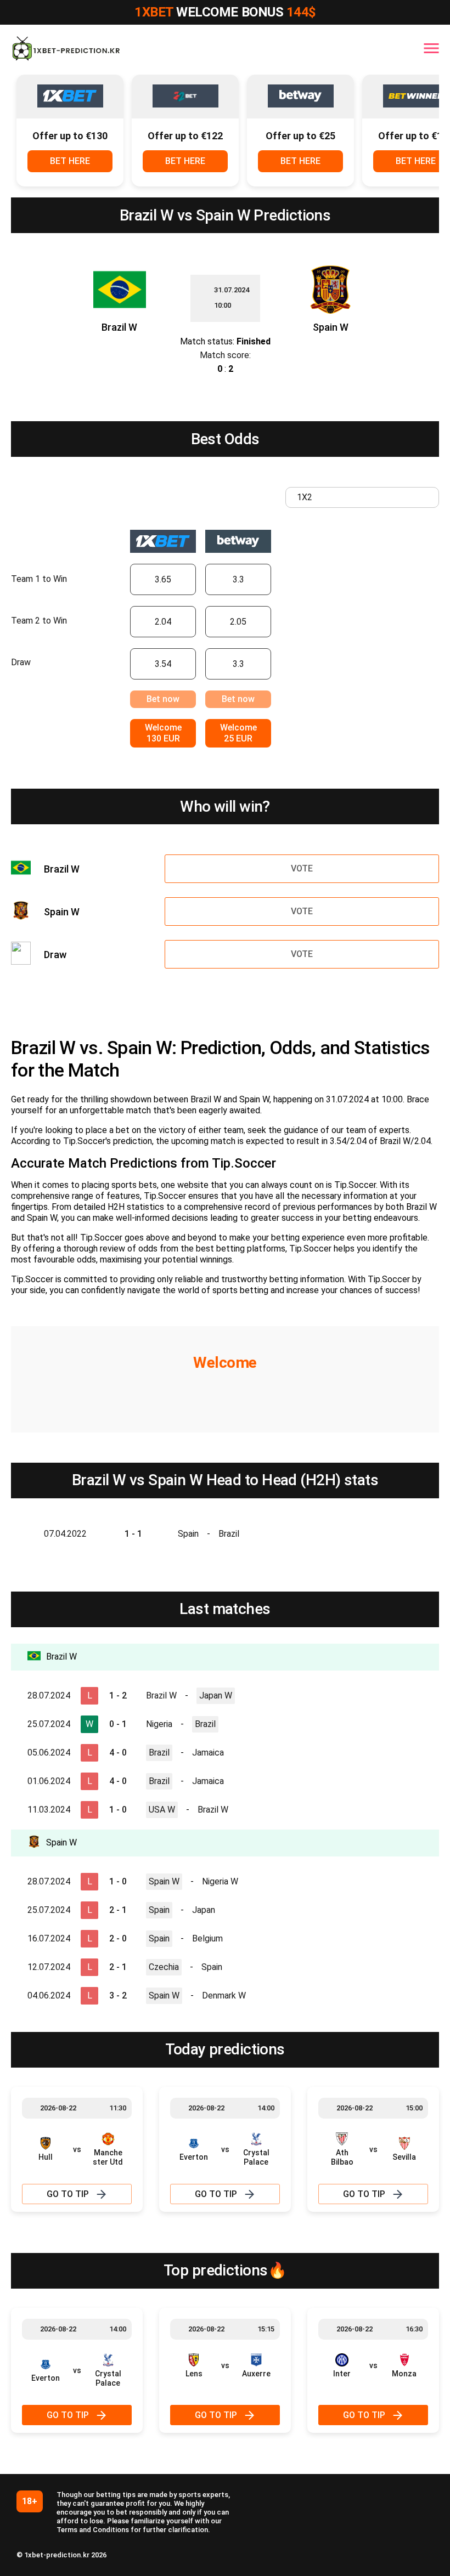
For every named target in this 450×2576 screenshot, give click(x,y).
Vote (302, 868)
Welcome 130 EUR (163, 733)
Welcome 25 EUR (238, 733)
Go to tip (68, 2194)
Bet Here (70, 161)
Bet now (163, 699)
